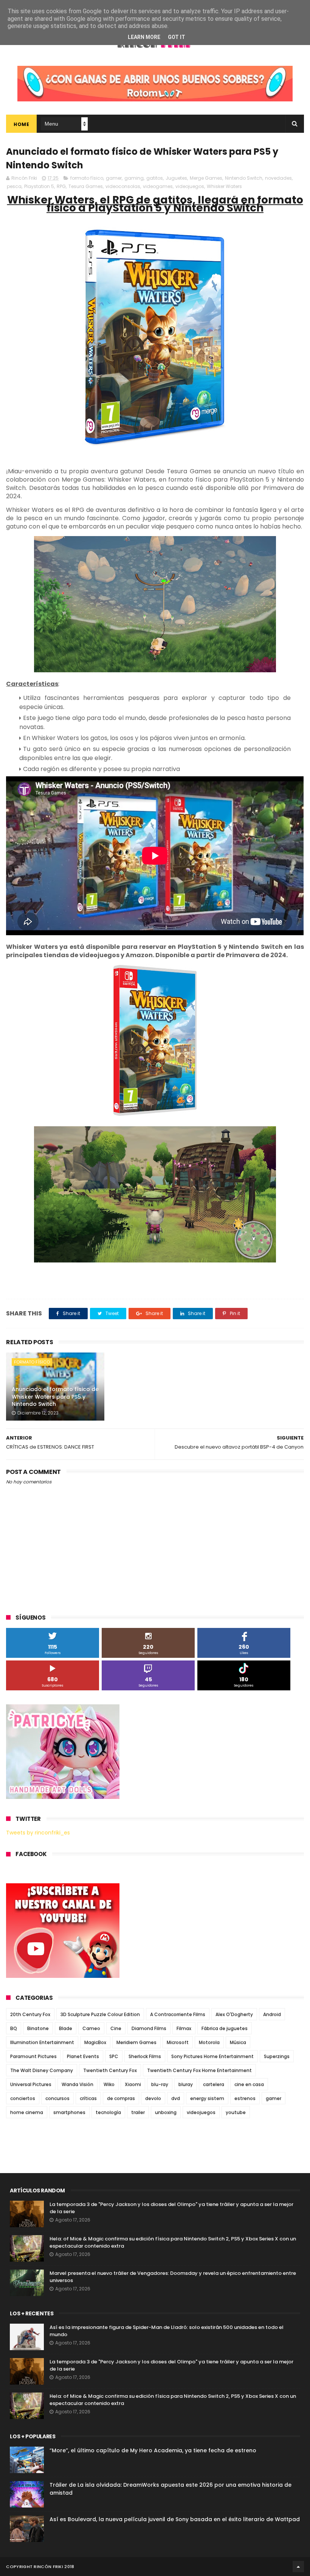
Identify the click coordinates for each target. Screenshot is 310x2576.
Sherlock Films (145, 2056)
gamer (114, 178)
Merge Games (206, 178)
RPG (61, 186)
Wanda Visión (77, 2084)
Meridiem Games (136, 2042)
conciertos (23, 2098)
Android (272, 2014)
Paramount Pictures (33, 2056)
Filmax (184, 2028)
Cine (116, 2028)
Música (238, 2042)
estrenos (245, 2098)
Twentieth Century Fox (110, 2070)
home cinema (27, 2112)
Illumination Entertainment (42, 2042)
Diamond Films (149, 2028)
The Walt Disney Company (42, 2070)
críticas (88, 2098)
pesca (14, 186)
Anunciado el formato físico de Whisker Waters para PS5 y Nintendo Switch (55, 1397)
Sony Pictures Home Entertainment (212, 2056)
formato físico (87, 178)
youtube (236, 2112)
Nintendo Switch (244, 178)
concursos (57, 2098)
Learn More (144, 37)
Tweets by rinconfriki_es (38, 1833)
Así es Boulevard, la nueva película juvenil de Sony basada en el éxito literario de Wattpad (175, 2519)
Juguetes (176, 178)
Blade (66, 2028)
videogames (158, 186)
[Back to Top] (298, 2567)
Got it (177, 37)
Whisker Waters (224, 186)
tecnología (108, 2112)
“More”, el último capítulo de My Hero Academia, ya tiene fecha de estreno (153, 2450)
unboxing (166, 2112)
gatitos (155, 178)
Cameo (91, 2028)
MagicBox (95, 2042)
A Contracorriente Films (178, 2014)
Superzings (277, 2056)
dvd (176, 2098)
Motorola (209, 2042)
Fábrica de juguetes (225, 2028)
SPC (114, 2056)
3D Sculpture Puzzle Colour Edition (100, 2014)
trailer (138, 2112)
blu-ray (160, 2084)
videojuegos (190, 186)
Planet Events (83, 2056)
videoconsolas (123, 186)
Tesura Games (86, 186)
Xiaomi (133, 2084)
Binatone (38, 2028)
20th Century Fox (30, 2014)
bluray (186, 2084)
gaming (134, 178)
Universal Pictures (31, 2084)
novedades (278, 178)
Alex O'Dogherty (234, 2014)
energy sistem (207, 2098)
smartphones (69, 2112)
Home (21, 124)
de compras (121, 2098)
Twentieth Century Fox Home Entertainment (199, 2070)
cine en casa (249, 2084)
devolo (153, 2098)
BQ (14, 2028)
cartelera (214, 2084)
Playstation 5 (39, 186)
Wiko (109, 2084)
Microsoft (178, 2042)
